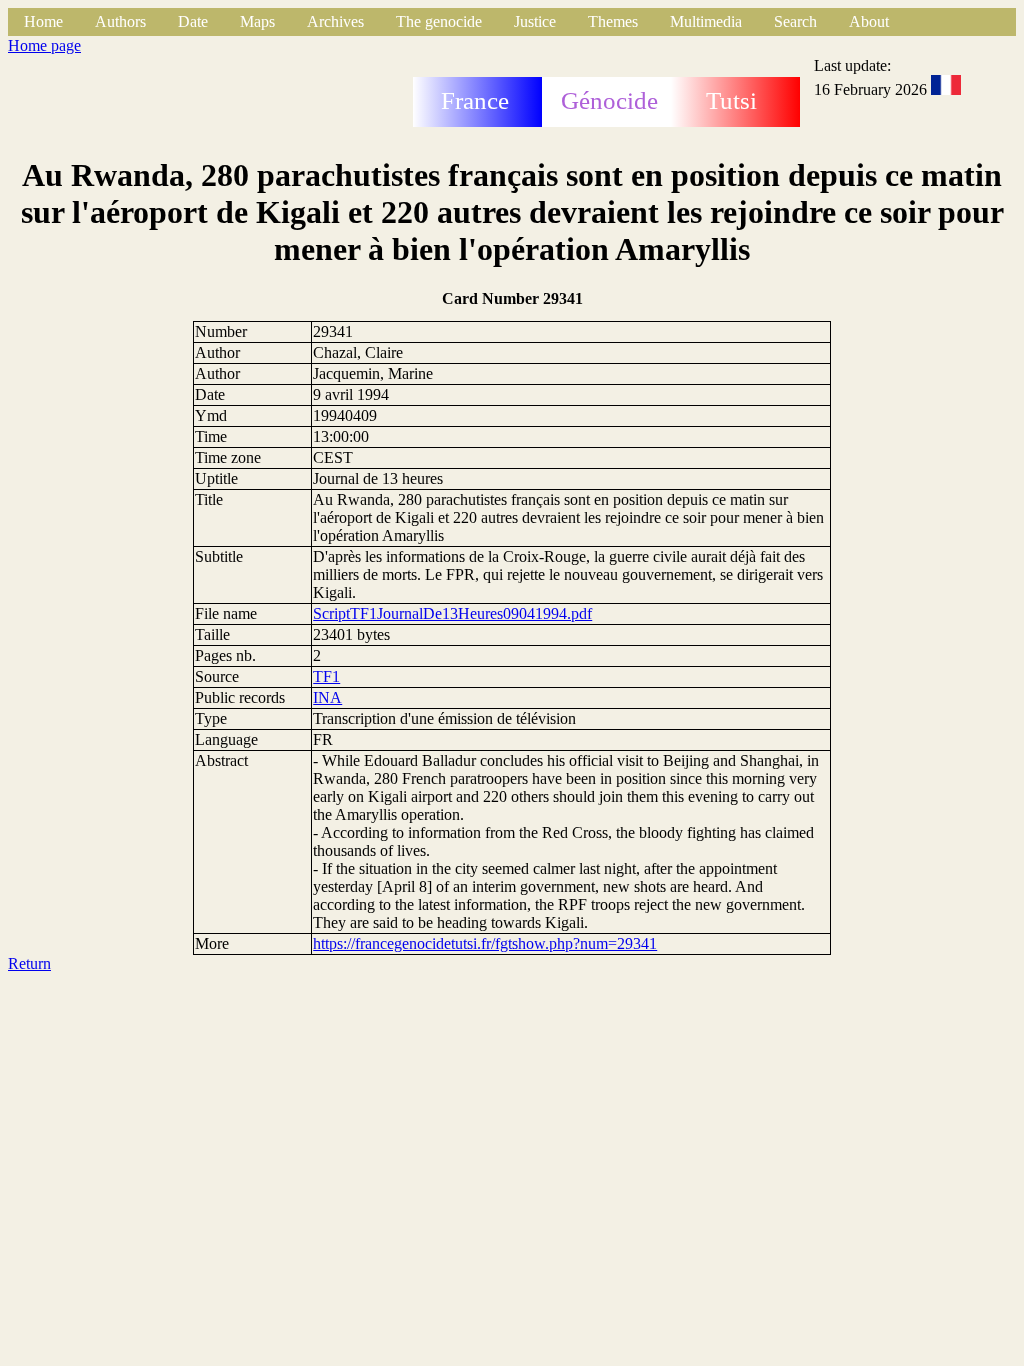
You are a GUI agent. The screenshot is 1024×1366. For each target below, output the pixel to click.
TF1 (326, 676)
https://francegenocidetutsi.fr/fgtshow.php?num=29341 (485, 943)
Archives (335, 21)
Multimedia (706, 21)
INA (327, 697)
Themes (613, 21)
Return (29, 963)
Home (43, 21)
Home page (44, 45)
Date (193, 21)
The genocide (439, 21)
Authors (120, 21)
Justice (535, 21)
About (869, 21)
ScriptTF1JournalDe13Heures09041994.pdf (452, 613)
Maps (257, 21)
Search (795, 21)
